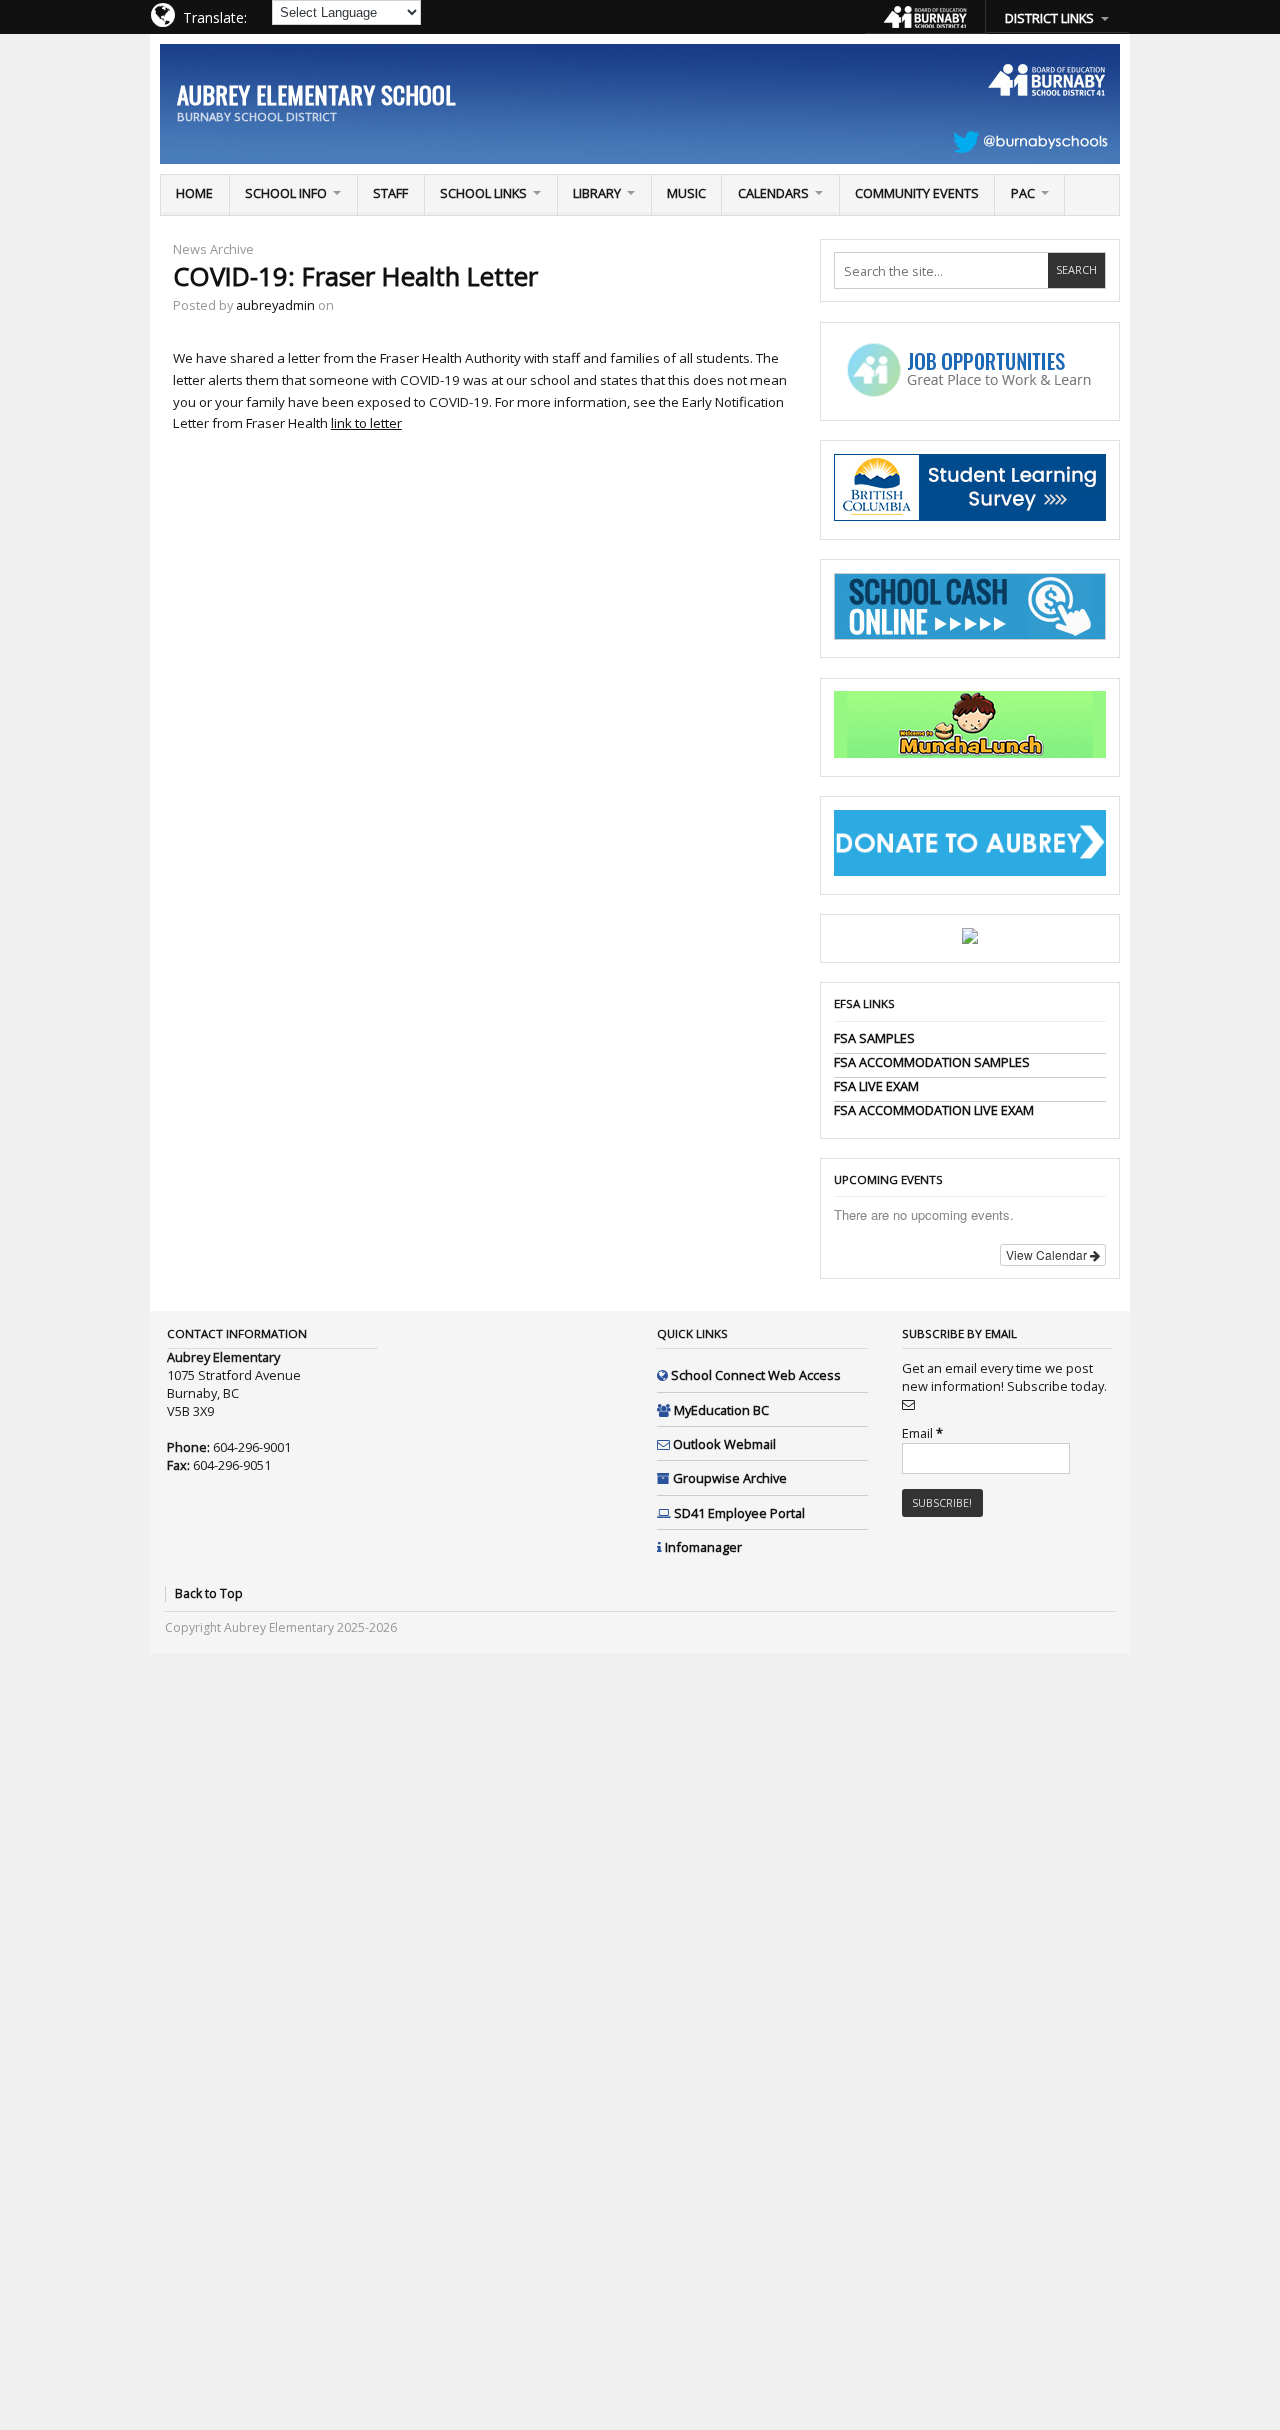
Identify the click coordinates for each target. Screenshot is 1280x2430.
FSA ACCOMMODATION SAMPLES (932, 1062)
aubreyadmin (275, 305)
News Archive (213, 249)
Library (597, 193)
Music (686, 193)
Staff (390, 193)
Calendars (773, 193)
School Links (483, 193)
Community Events (917, 193)
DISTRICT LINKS (1049, 18)
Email (922, 1433)
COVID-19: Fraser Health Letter (355, 276)
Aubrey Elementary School (316, 94)
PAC (1023, 193)
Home (194, 193)
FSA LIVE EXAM (876, 1086)
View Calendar (1048, 1254)
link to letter (366, 423)
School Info (286, 193)
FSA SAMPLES (874, 1038)
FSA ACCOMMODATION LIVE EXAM (934, 1110)
